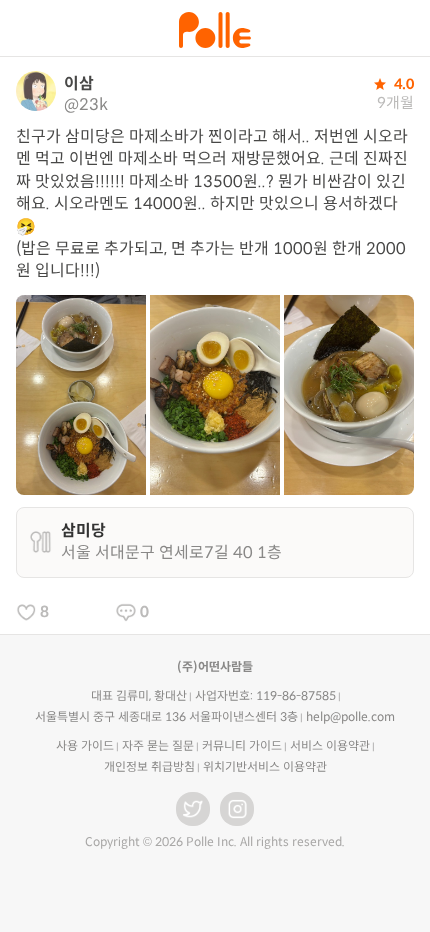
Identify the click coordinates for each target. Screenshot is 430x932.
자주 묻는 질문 (158, 745)
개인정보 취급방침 (149, 766)
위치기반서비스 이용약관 (265, 766)
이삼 (79, 83)
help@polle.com (350, 716)
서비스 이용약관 (330, 745)
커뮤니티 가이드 (242, 745)
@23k (86, 104)
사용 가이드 (85, 745)
